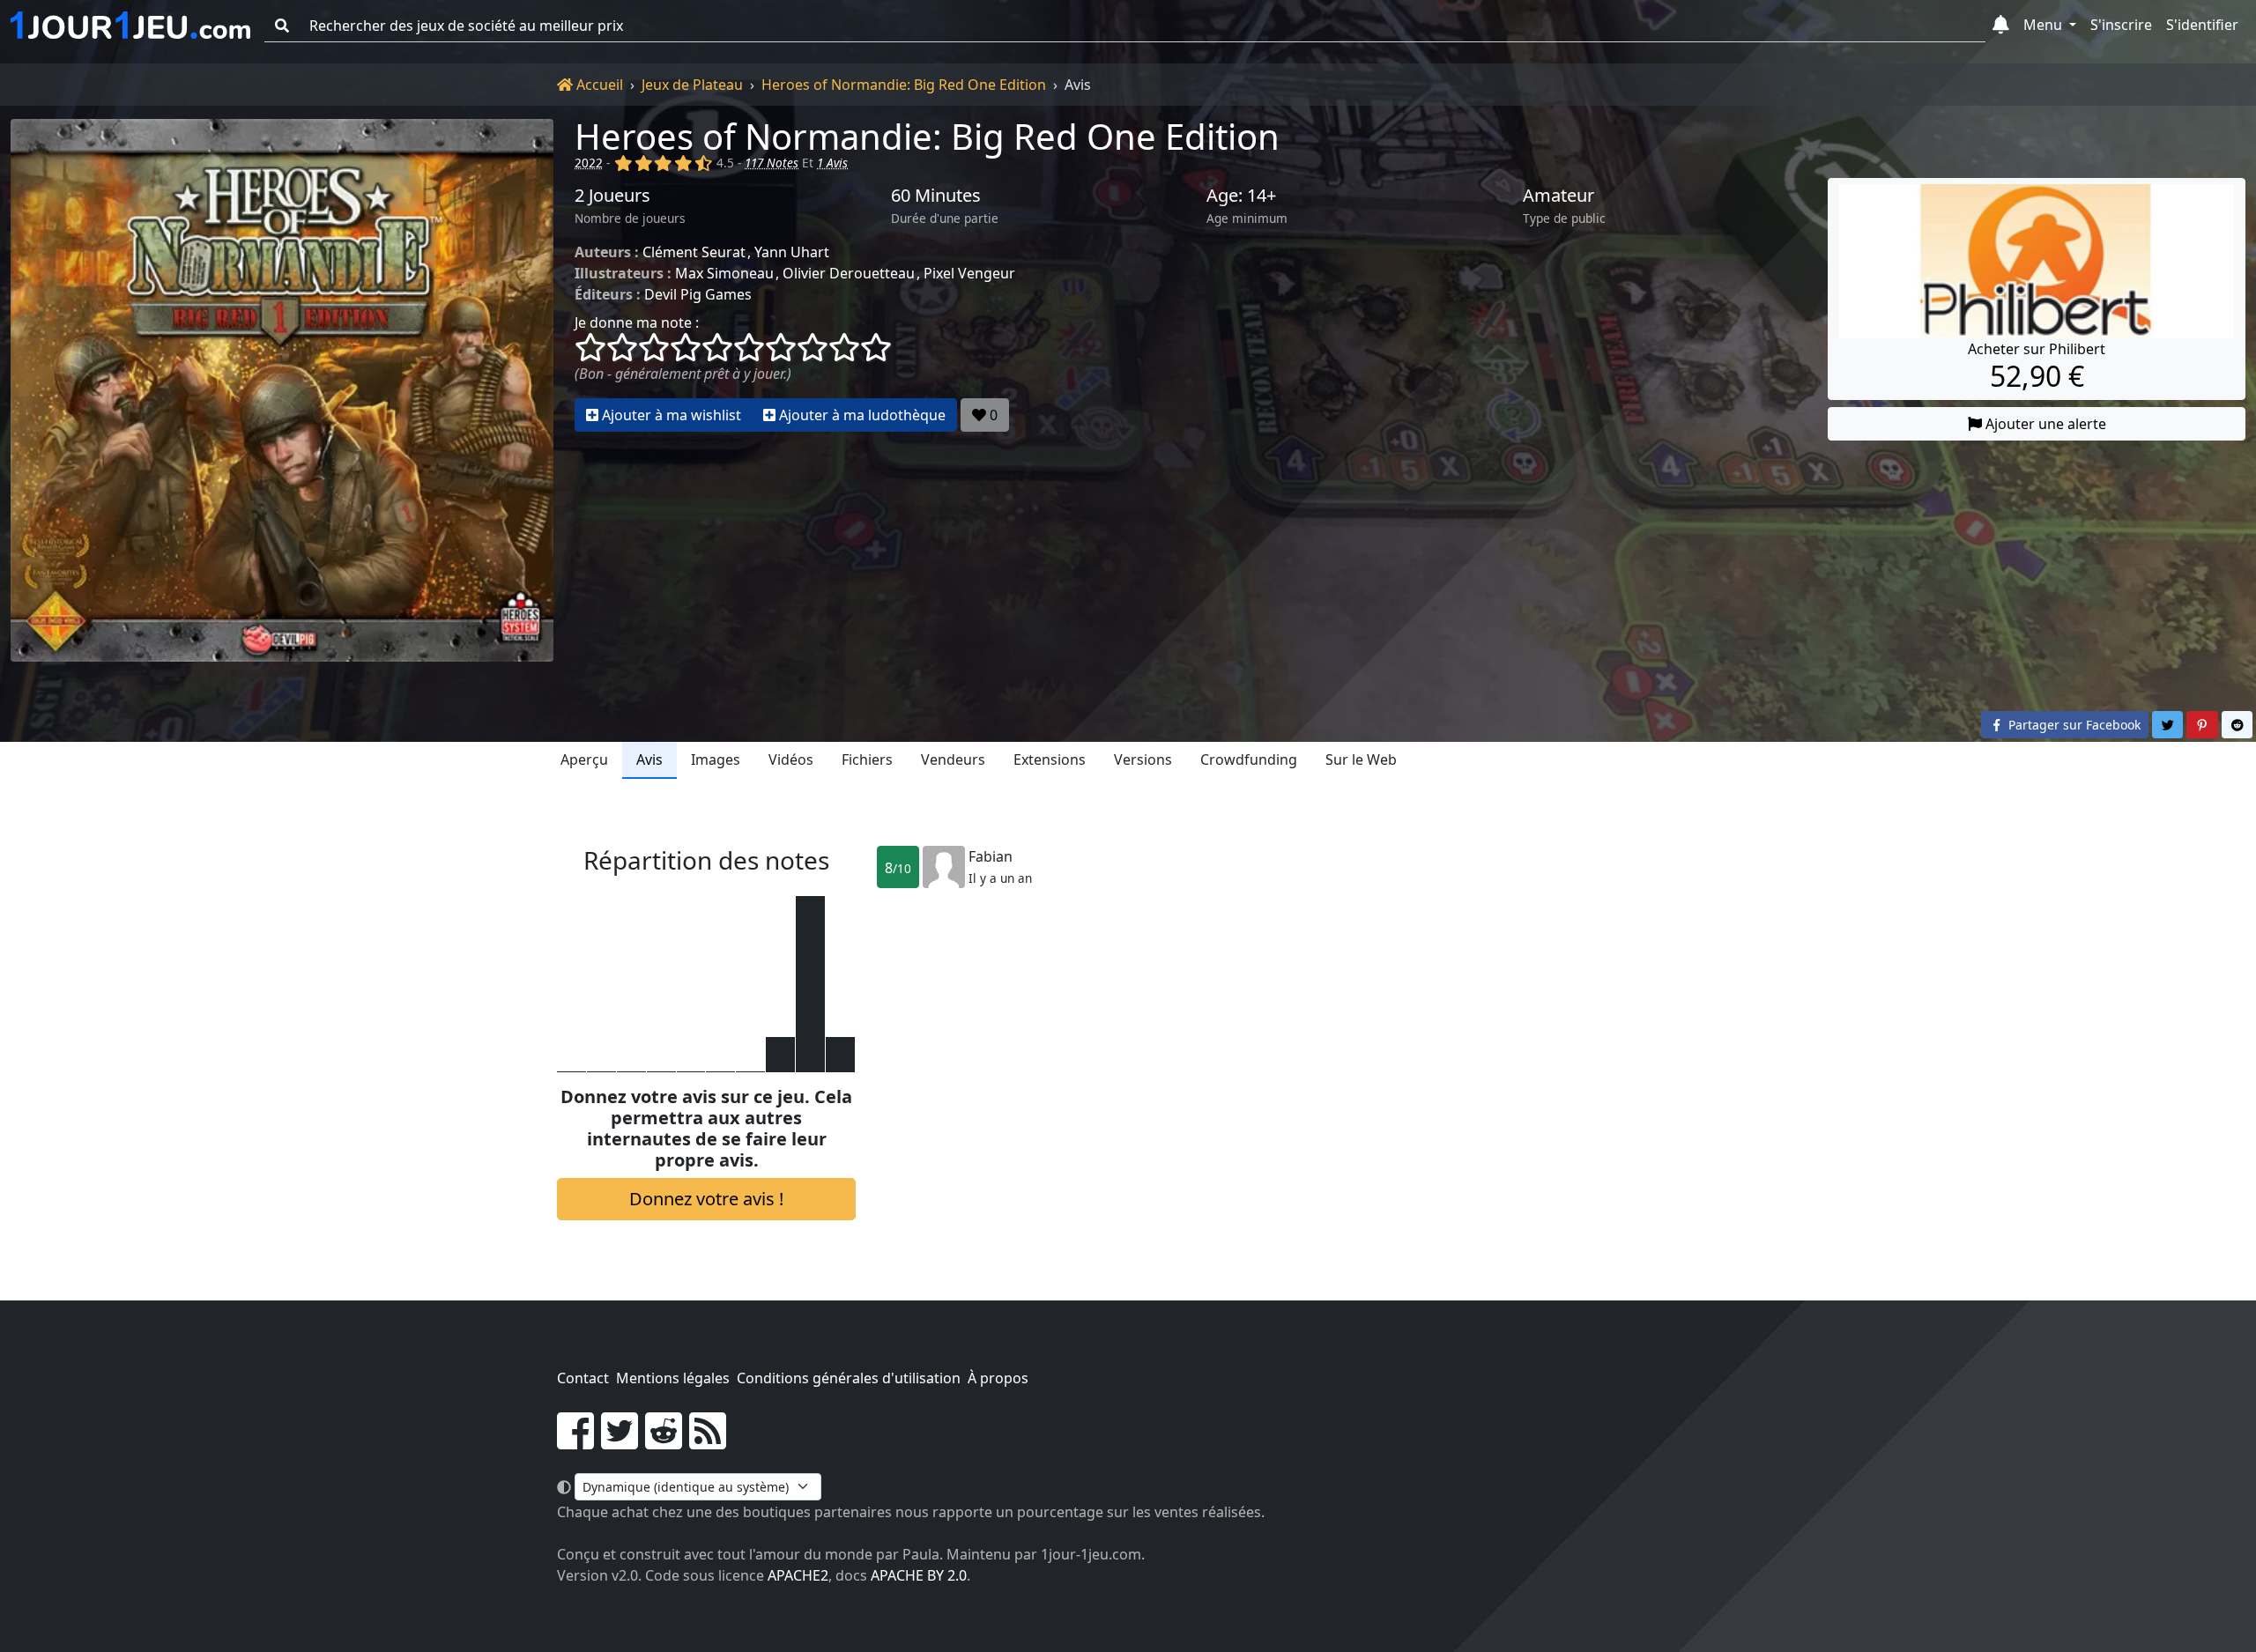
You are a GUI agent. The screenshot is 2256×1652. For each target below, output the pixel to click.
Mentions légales (673, 1378)
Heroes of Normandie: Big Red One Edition (904, 85)
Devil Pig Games (698, 294)
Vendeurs (953, 759)
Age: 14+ (1241, 196)
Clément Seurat (694, 252)
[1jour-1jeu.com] (130, 26)
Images (716, 759)
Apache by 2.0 (919, 1575)
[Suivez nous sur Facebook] (575, 1441)
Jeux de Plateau (692, 85)
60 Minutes (936, 196)
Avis (649, 759)
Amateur (1558, 196)
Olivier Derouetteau (849, 273)
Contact (583, 1378)
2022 (589, 163)
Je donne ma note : (637, 322)
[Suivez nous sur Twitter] (620, 1441)
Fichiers (867, 759)
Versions (1143, 759)
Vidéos (791, 759)
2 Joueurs (612, 196)
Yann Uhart (792, 252)
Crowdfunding (1249, 759)
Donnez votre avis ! (706, 1199)
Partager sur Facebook (2073, 725)
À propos (998, 1378)
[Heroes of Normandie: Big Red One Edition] (282, 390)
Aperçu (584, 759)
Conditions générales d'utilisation (849, 1378)
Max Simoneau (724, 273)
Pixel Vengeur (969, 273)
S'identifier (2202, 25)
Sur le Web (1361, 759)
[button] (2001, 26)
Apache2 (798, 1575)
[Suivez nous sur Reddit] (664, 1441)
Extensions (1050, 759)
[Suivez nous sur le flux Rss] (708, 1441)
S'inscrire (2121, 25)
